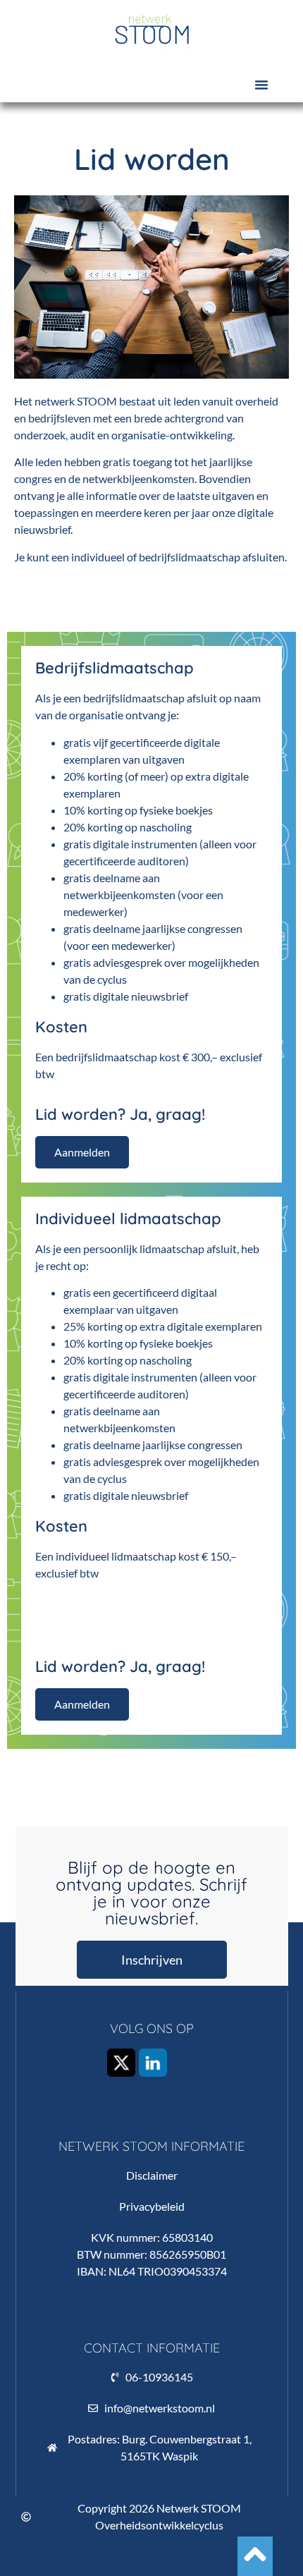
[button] (261, 85)
